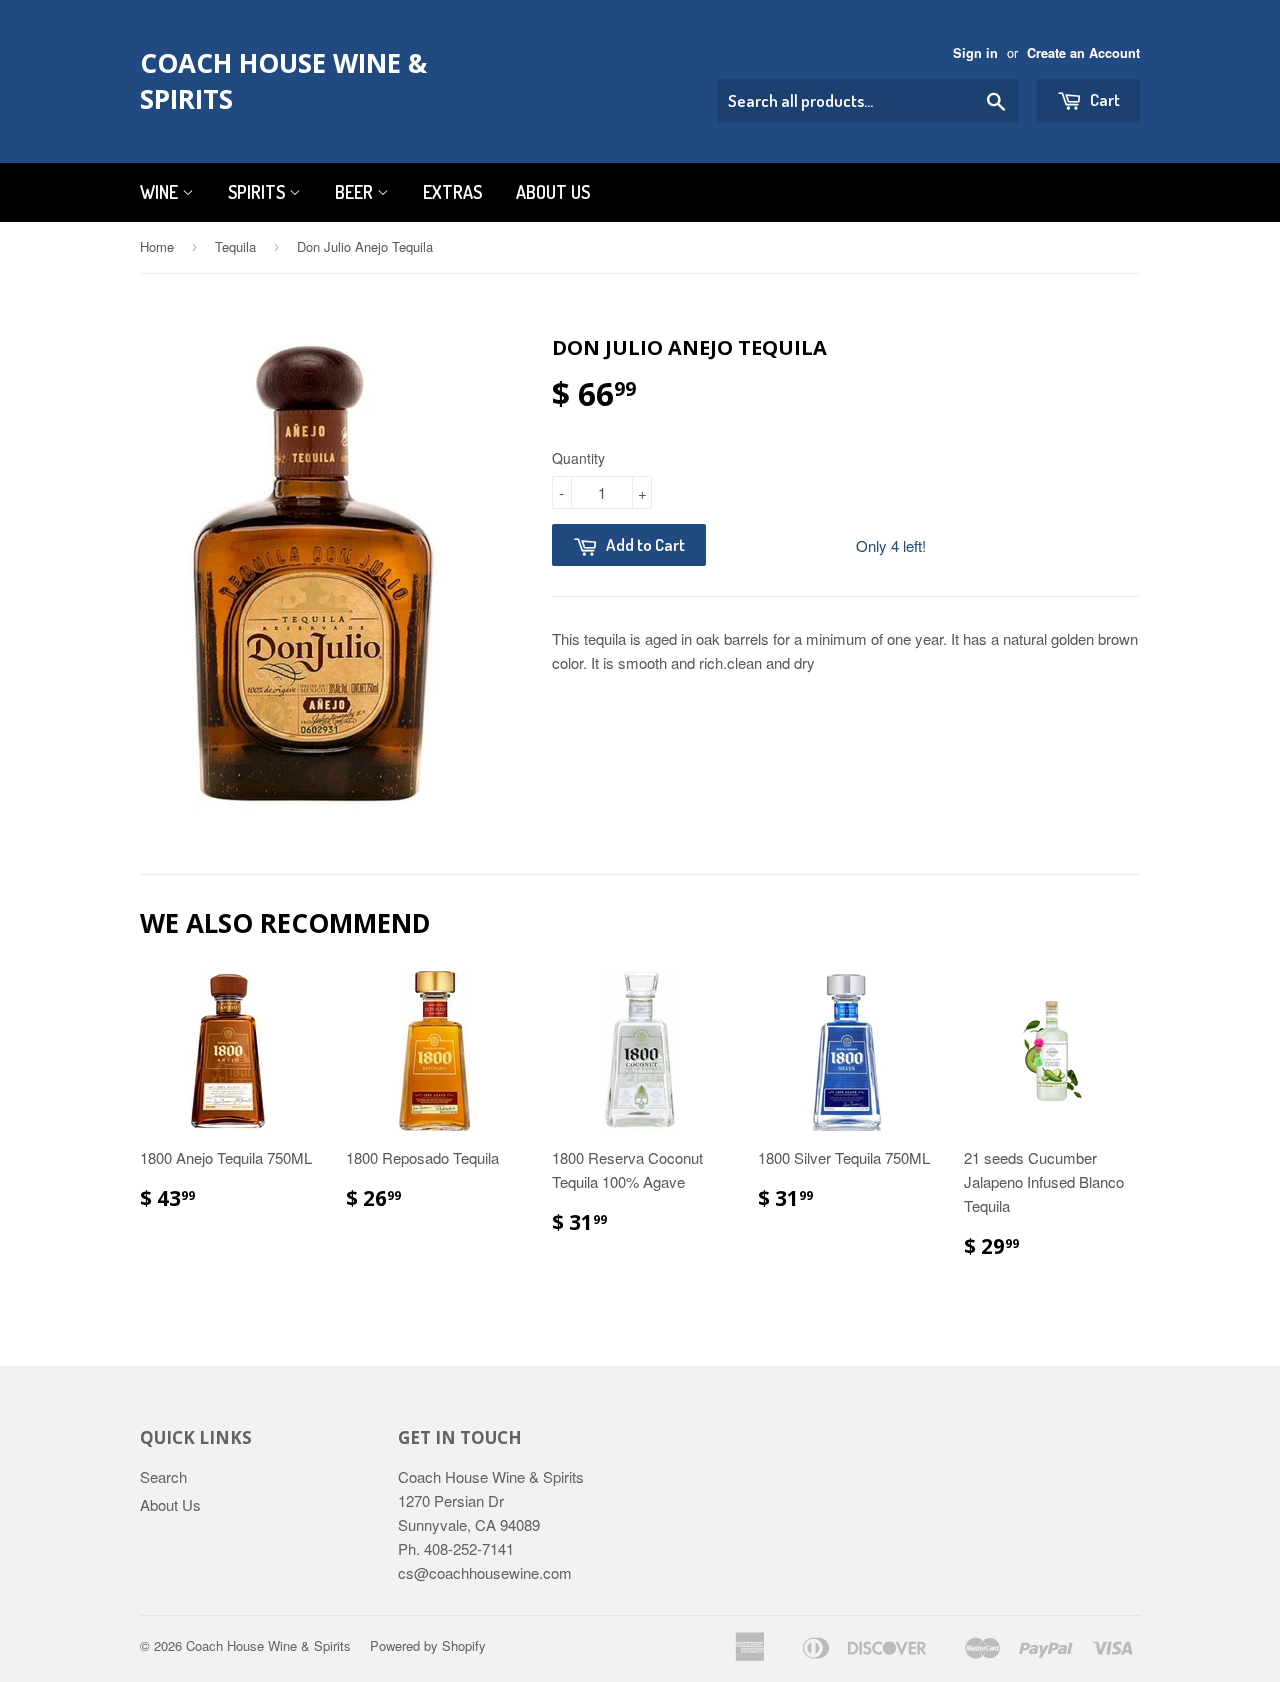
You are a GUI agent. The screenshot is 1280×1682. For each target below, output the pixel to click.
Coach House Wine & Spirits (283, 81)
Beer (356, 192)
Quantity (578, 458)
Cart (1103, 99)
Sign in (975, 53)
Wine (161, 192)
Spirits (258, 192)
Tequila (235, 246)
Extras (452, 192)
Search (163, 1476)
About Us (553, 192)
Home (157, 246)
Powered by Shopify (428, 1645)
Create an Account (1083, 53)
